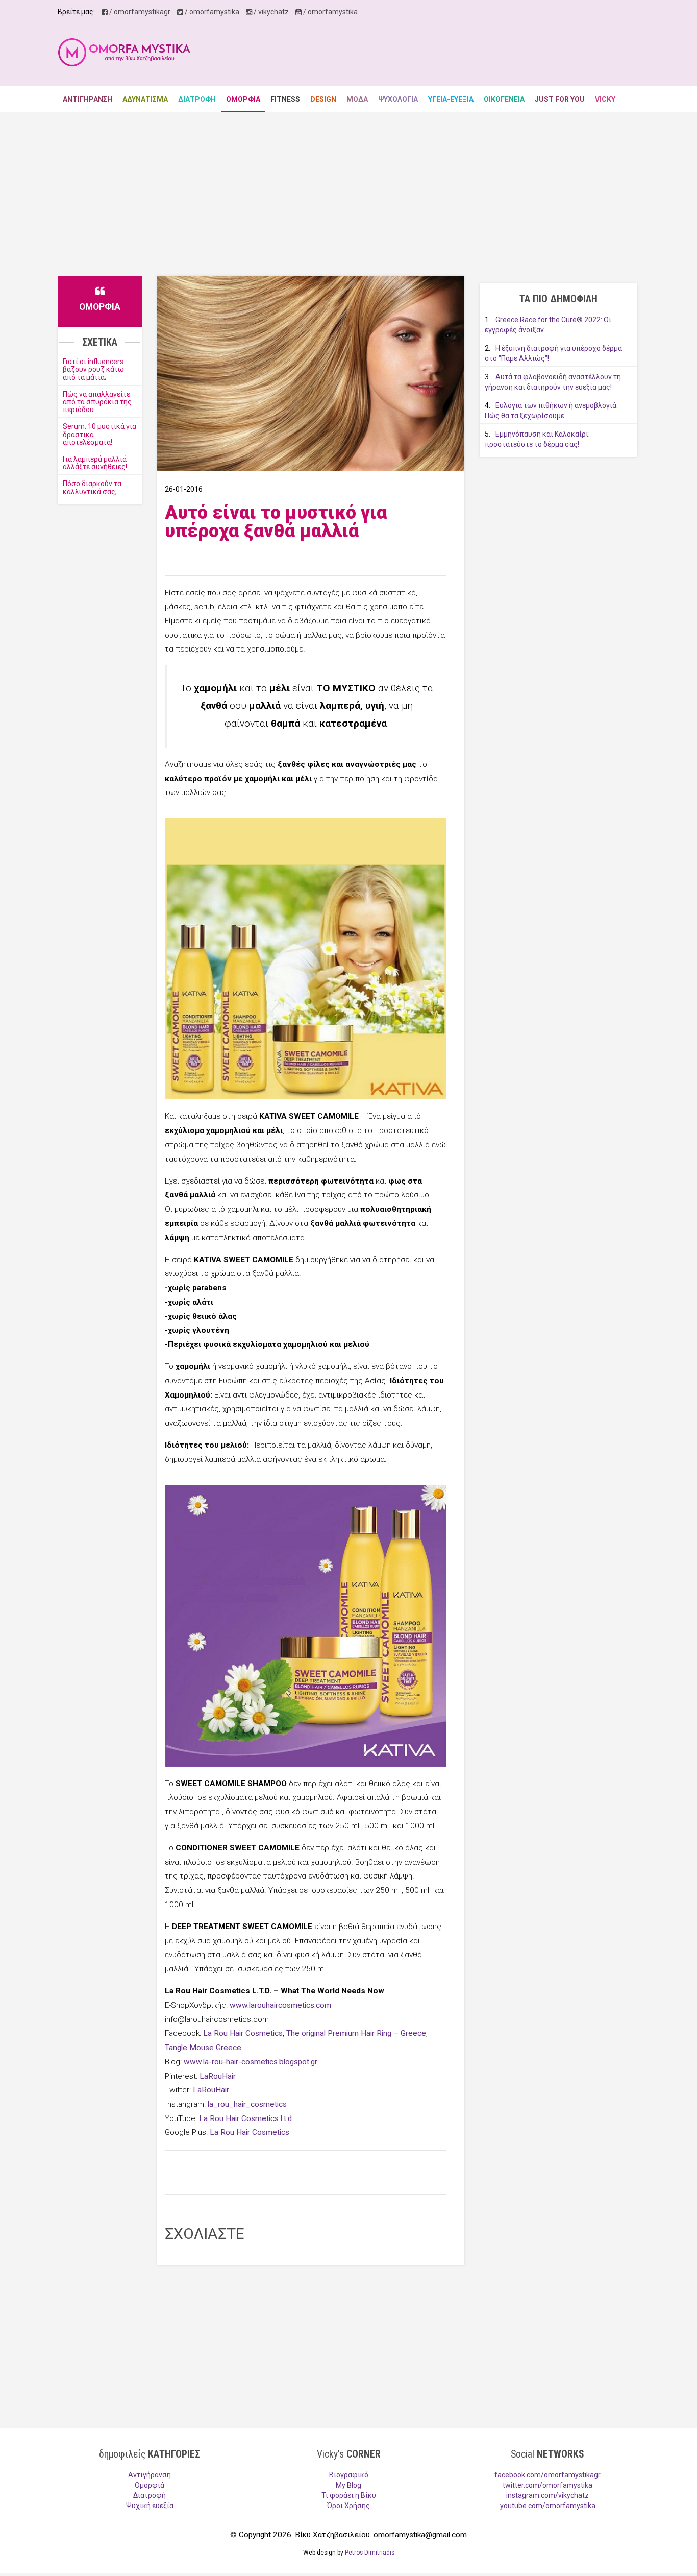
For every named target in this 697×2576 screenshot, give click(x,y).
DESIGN (323, 99)
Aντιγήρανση (150, 2475)
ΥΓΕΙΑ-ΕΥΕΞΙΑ (451, 99)
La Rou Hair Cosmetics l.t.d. (246, 2118)
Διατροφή (150, 2495)
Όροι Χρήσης (348, 2506)
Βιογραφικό (349, 2475)
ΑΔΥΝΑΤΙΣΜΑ (145, 99)
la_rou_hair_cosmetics (247, 2104)
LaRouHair (218, 2076)
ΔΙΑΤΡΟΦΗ (197, 99)
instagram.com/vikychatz (547, 2495)
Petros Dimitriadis (370, 2553)
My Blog (348, 2485)
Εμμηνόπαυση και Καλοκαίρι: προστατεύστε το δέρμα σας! (537, 439)
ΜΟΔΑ (357, 99)
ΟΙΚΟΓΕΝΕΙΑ (504, 99)
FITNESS (285, 99)
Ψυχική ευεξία (150, 2506)
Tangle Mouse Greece (203, 2048)
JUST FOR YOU (560, 99)
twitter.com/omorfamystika (547, 2485)
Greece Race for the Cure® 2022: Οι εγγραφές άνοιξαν (548, 325)
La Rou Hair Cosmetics (243, 2033)
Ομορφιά (150, 2485)
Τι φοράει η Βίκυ (349, 2495)
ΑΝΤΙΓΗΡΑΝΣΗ (88, 99)
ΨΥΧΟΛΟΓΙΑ (398, 99)
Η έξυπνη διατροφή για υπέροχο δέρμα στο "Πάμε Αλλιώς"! (553, 353)
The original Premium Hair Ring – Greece (356, 2033)
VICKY (605, 99)
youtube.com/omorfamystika (548, 2506)
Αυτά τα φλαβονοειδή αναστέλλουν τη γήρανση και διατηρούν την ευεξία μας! (553, 382)
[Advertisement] (454, 56)
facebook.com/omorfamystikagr (547, 2475)
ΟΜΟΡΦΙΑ (243, 99)
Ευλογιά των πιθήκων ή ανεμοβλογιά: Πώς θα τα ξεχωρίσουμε (551, 411)
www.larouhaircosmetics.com (280, 2005)
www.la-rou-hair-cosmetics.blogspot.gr (251, 2062)
